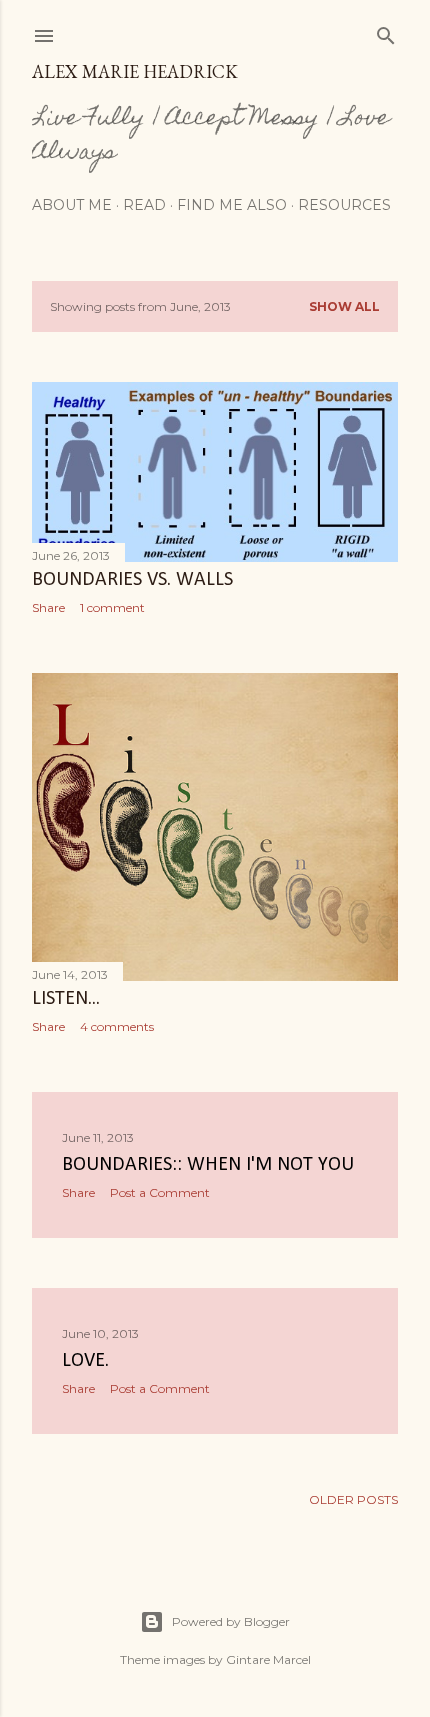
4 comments (117, 1026)
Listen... (66, 999)
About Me (72, 205)
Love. (85, 1361)
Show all (344, 306)
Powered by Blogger (231, 1621)
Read (144, 205)
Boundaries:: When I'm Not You (208, 1165)
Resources (344, 205)
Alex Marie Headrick (135, 71)
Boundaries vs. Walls (132, 580)
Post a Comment (160, 1192)
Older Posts (353, 1499)
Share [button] (48, 607)
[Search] (386, 31)
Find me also (232, 205)
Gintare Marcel (268, 1659)
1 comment (112, 607)
